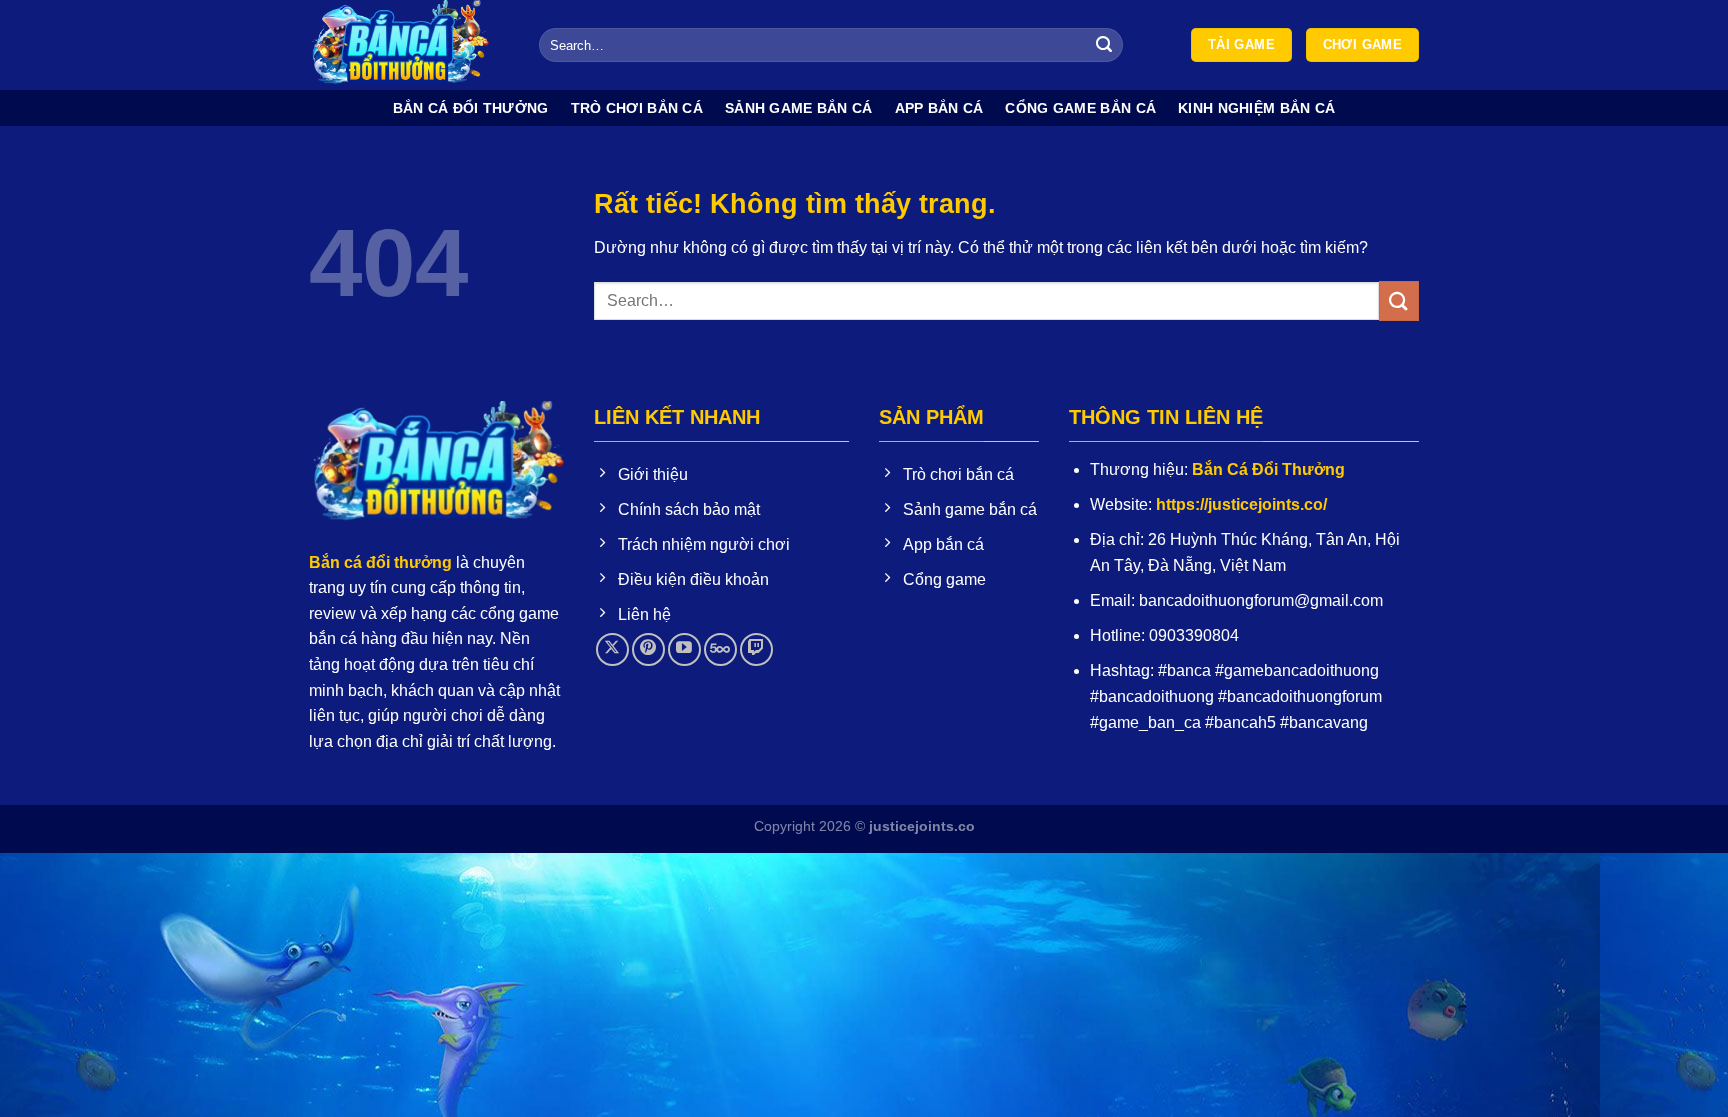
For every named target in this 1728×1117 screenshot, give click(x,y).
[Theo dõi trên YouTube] (684, 649)
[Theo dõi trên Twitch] (756, 649)
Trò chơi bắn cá (637, 108)
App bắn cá (939, 108)
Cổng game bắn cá (1080, 108)
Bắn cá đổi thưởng (471, 108)
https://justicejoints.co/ (1241, 504)
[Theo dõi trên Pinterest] (648, 649)
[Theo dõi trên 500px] (720, 649)
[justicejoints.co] (409, 45)
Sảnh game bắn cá (799, 108)
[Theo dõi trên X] (612, 649)
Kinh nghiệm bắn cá (1256, 108)
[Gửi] (1105, 45)
